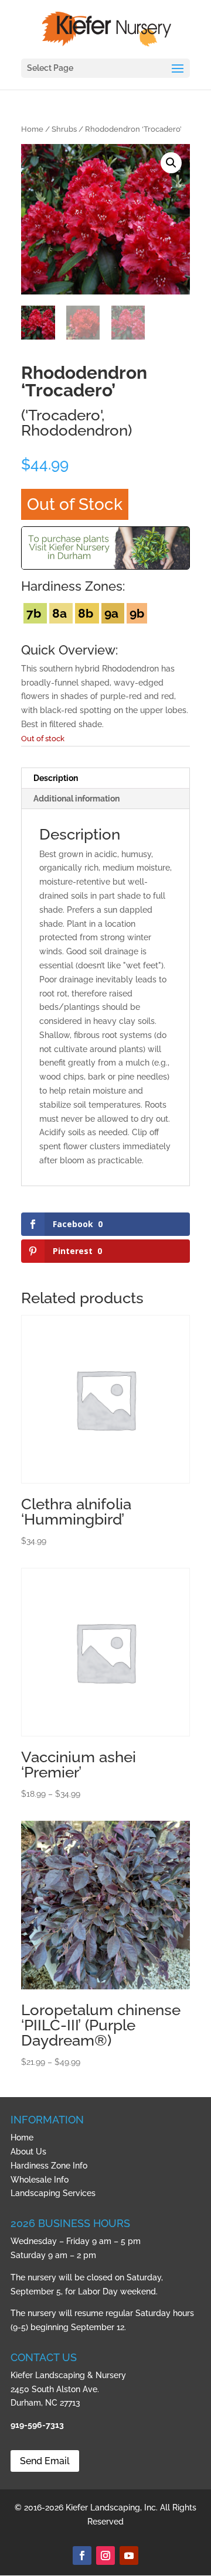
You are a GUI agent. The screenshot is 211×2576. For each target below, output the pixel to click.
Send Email (45, 2461)
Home (32, 129)
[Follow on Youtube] (129, 2556)
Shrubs (64, 129)
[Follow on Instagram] (105, 2556)
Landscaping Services (53, 2193)
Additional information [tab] (76, 799)
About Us (28, 2152)
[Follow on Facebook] (82, 2556)
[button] (171, 163)
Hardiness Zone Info (49, 2166)
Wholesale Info (40, 2180)
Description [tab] (56, 778)
